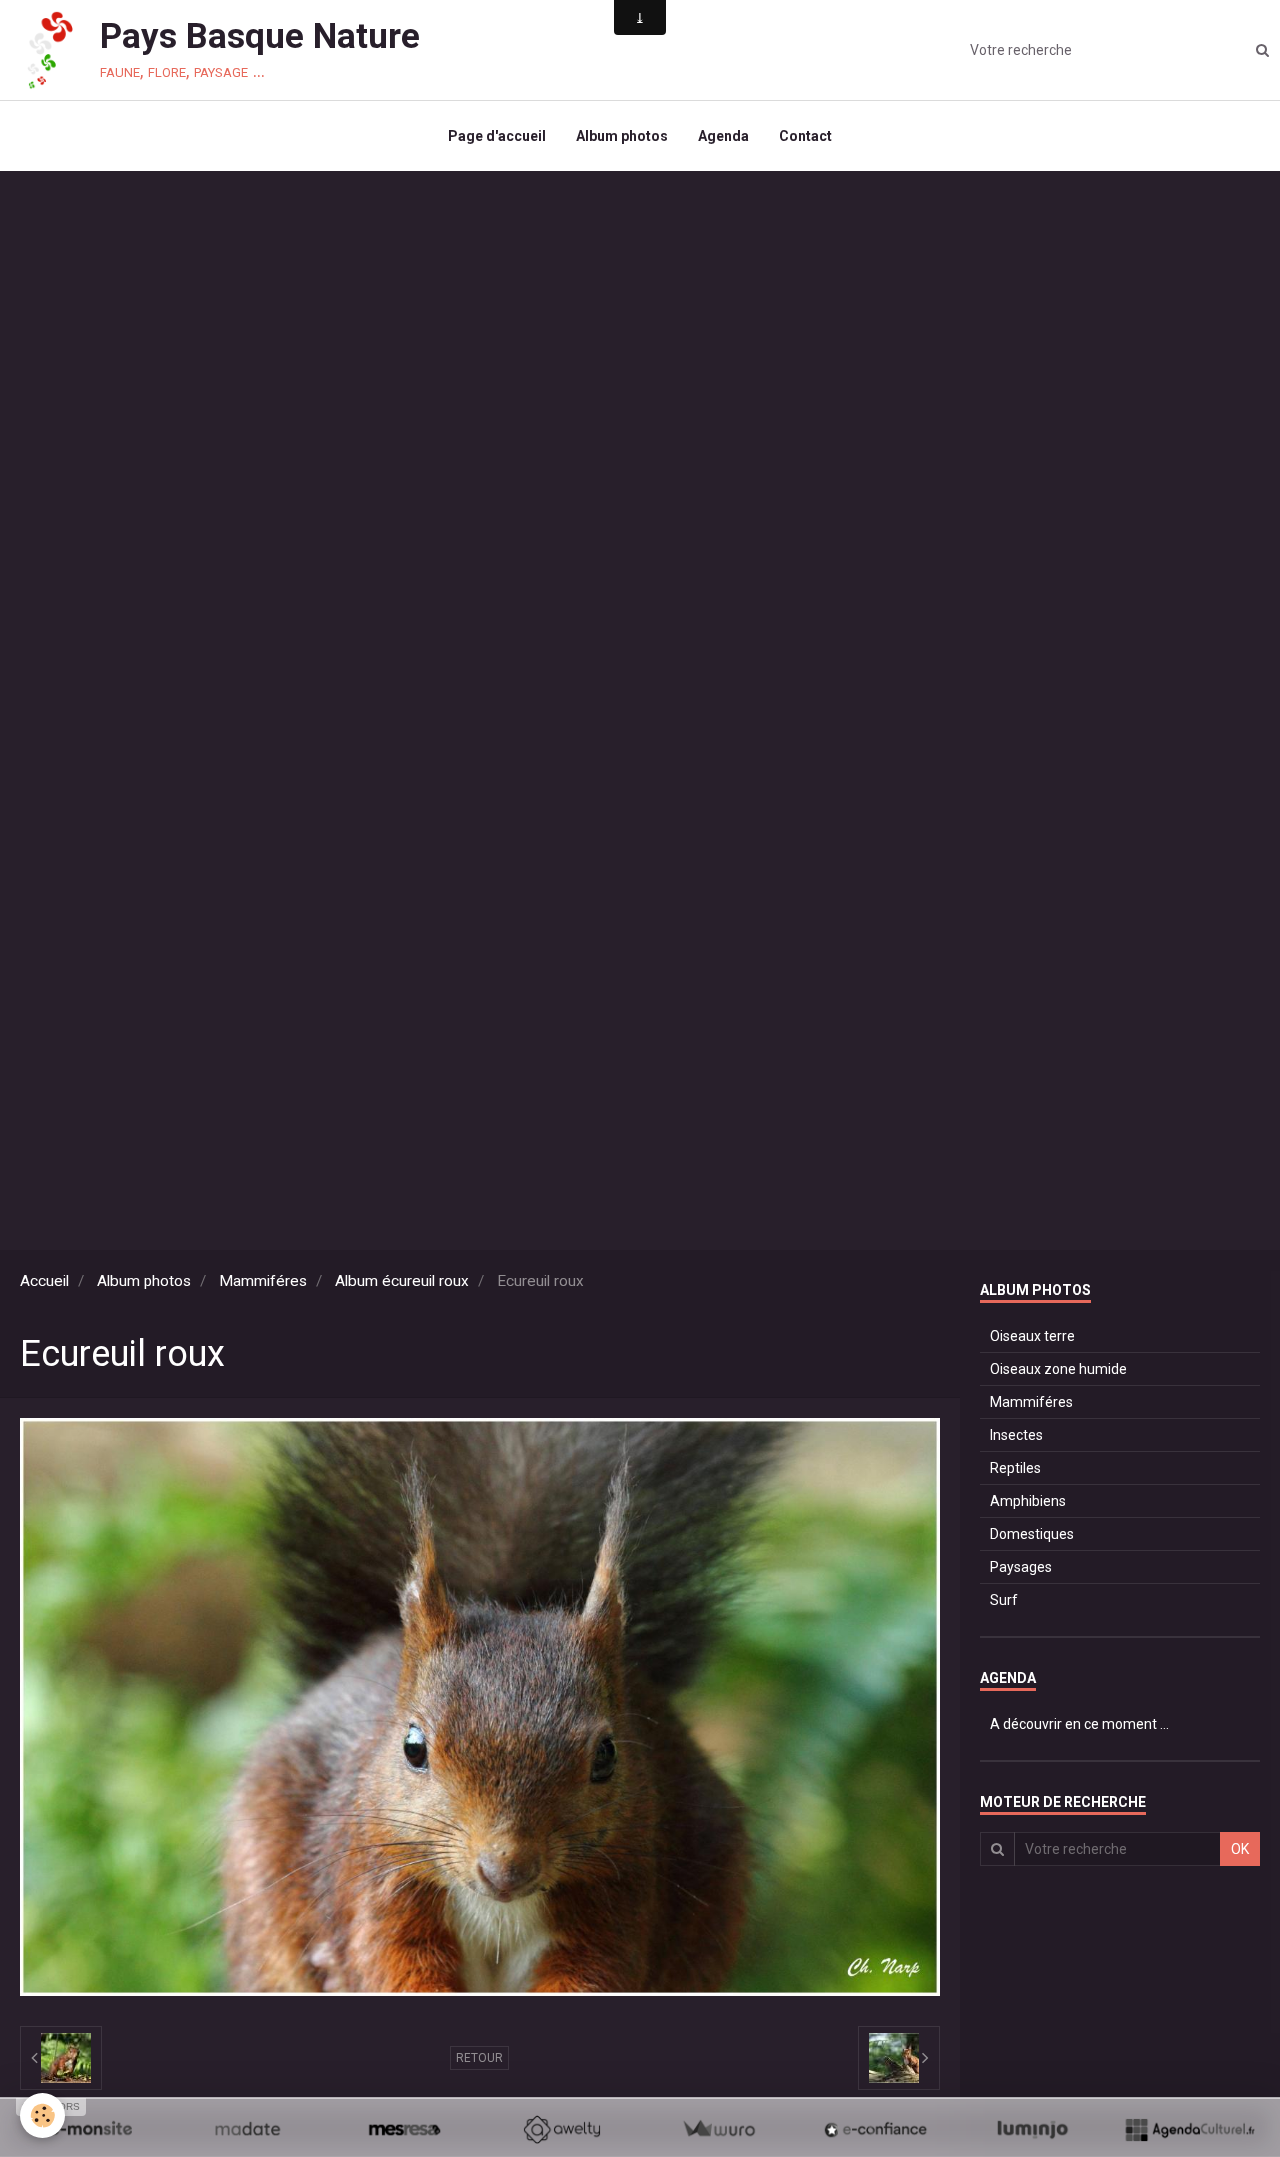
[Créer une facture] (718, 2129)
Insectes (1016, 1435)
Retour (479, 2058)
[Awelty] (561, 2129)
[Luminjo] (1032, 2129)
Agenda (723, 136)
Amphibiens (1028, 1501)
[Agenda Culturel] (1189, 2129)
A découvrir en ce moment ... (1079, 1724)
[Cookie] (42, 2115)
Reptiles (1015, 1468)
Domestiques (1032, 1534)
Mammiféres (263, 1281)
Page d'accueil (497, 136)
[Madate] (247, 2129)
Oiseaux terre (1032, 1336)
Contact (805, 136)
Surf (1004, 1600)
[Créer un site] (90, 2129)
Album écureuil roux (402, 1281)
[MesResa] (404, 2129)
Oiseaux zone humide (1058, 1369)
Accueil (44, 1281)
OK (1240, 1849)
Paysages (1021, 1567)
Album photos (622, 136)
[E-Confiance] (875, 2129)
